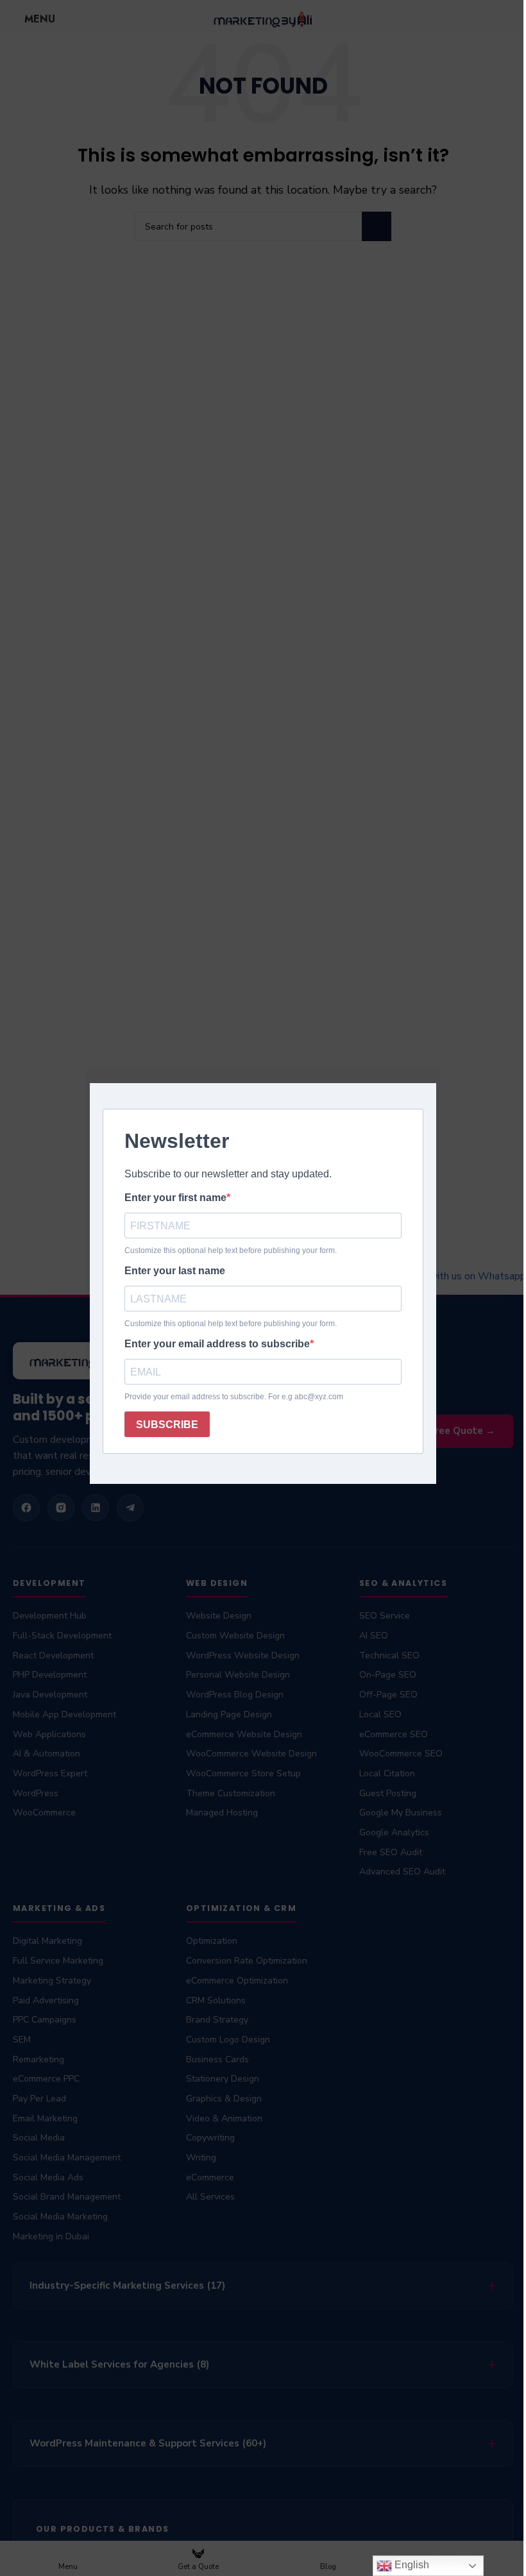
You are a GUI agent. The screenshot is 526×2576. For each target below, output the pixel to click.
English (402, 2565)
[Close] (433, 1051)
